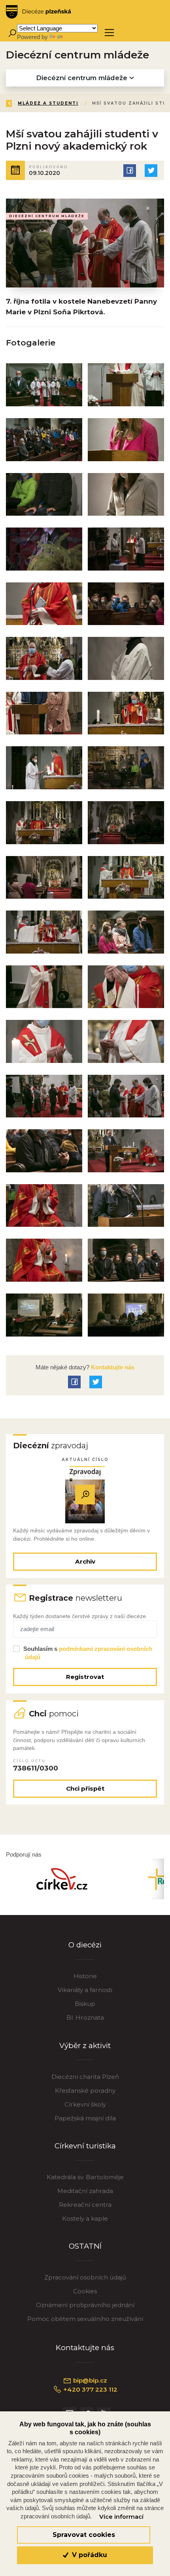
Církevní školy (85, 2104)
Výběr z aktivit (85, 2046)
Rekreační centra (85, 2205)
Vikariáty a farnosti (85, 1990)
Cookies (85, 2291)
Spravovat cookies (84, 2535)
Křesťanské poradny (85, 2091)
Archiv (85, 1561)
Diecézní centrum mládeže (83, 78)
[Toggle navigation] (109, 33)
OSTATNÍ (85, 2246)
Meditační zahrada (85, 2191)
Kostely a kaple (85, 2218)
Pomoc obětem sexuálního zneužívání (85, 2319)
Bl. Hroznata (85, 2017)
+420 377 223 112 (90, 2389)
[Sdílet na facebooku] (130, 171)
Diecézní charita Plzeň (85, 2077)
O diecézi (85, 1945)
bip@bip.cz (89, 2380)
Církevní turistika (85, 2146)
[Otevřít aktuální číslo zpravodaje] (85, 1495)
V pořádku (89, 2555)
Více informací (121, 2517)
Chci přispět (85, 1788)
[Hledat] (12, 33)
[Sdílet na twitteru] (151, 171)
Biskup (85, 2004)
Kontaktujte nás (112, 1367)
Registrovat (85, 1677)
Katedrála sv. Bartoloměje (85, 2177)
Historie (85, 1976)
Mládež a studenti (48, 103)
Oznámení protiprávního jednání (85, 2305)
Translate (76, 37)
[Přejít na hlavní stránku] (38, 12)
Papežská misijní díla (85, 2118)
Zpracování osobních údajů (85, 2277)
